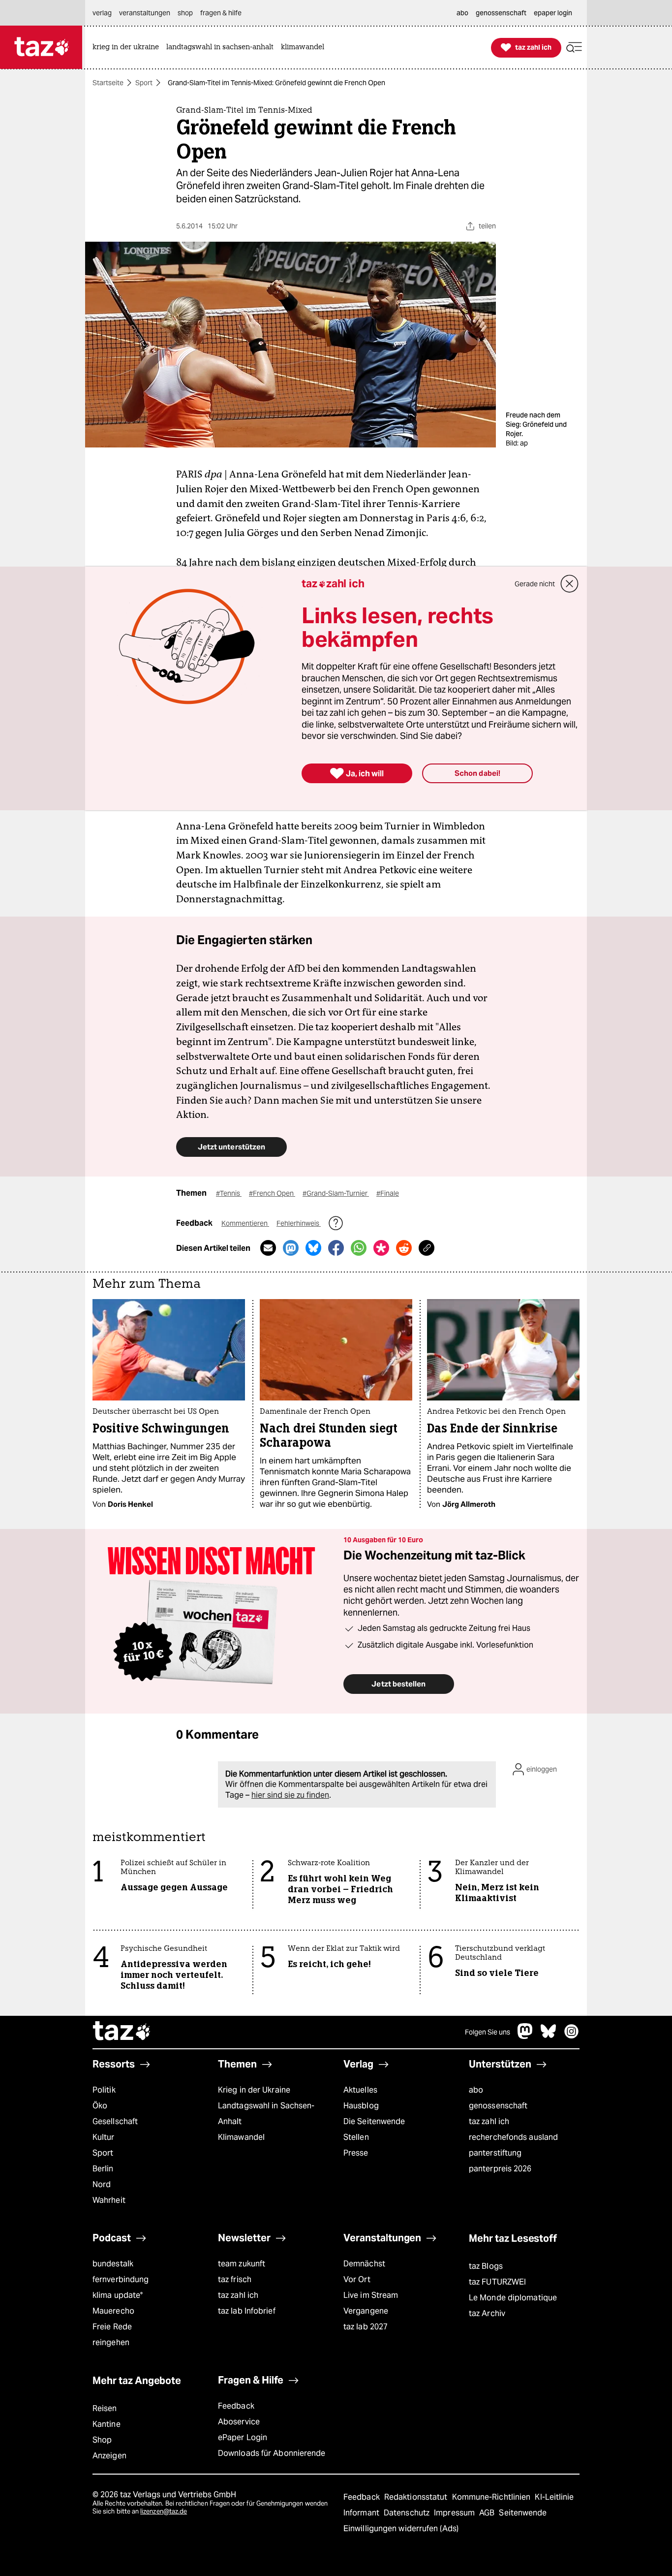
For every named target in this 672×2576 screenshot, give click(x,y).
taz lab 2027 (366, 2327)
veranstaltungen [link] (145, 13)
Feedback (236, 2406)
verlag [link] (102, 13)
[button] (574, 48)
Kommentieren (245, 1223)
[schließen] (570, 584)
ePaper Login (243, 2437)
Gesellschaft (115, 2121)
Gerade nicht (535, 584)
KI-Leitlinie (554, 2497)
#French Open (272, 1193)
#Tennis (229, 1193)
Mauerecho (113, 2311)
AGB (488, 2513)
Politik (104, 2090)
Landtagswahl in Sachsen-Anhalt (266, 2114)
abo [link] (462, 13)
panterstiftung (495, 2153)
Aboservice (239, 2422)
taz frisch (235, 2279)
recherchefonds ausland (513, 2137)
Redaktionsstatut (417, 2497)
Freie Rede (112, 2327)
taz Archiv (487, 2313)
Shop (102, 2440)
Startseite (108, 83)
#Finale (388, 1193)
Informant (362, 2513)
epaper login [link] (553, 13)
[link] (128, 48)
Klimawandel (241, 2137)
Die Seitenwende (374, 2121)
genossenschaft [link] (501, 13)
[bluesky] (549, 2036)
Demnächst (364, 2264)
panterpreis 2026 (500, 2169)
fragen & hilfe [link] (221, 13)
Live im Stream (371, 2295)
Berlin (103, 2169)
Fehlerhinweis (299, 1223)
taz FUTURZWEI (497, 2282)
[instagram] (572, 2036)
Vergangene (366, 2311)
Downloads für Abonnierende (272, 2453)
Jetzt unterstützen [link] (231, 1147)
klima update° (118, 2295)
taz (122, 2032)
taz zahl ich (489, 2121)
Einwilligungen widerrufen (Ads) (401, 2528)
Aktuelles (360, 2090)
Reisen (105, 2408)
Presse (356, 2153)
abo (476, 2090)
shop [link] (185, 13)
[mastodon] (525, 2036)
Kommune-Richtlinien (492, 2497)
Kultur (104, 2137)
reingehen (111, 2342)
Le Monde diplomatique (513, 2298)
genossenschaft (498, 2106)
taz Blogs (486, 2266)
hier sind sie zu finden (290, 1795)
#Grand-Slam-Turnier (336, 1193)
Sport (144, 83)
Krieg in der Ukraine (254, 2090)
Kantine (107, 2424)
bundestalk (113, 2264)
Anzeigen (109, 2456)
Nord (102, 2184)
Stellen (356, 2137)
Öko (100, 2106)
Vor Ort (357, 2279)
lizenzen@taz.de (164, 2511)
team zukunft (242, 2264)
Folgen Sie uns (488, 2032)
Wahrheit (109, 2200)
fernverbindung (121, 2279)
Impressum (455, 2513)
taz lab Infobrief (247, 2311)
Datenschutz (408, 2513)
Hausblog (361, 2106)
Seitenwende (523, 2513)
